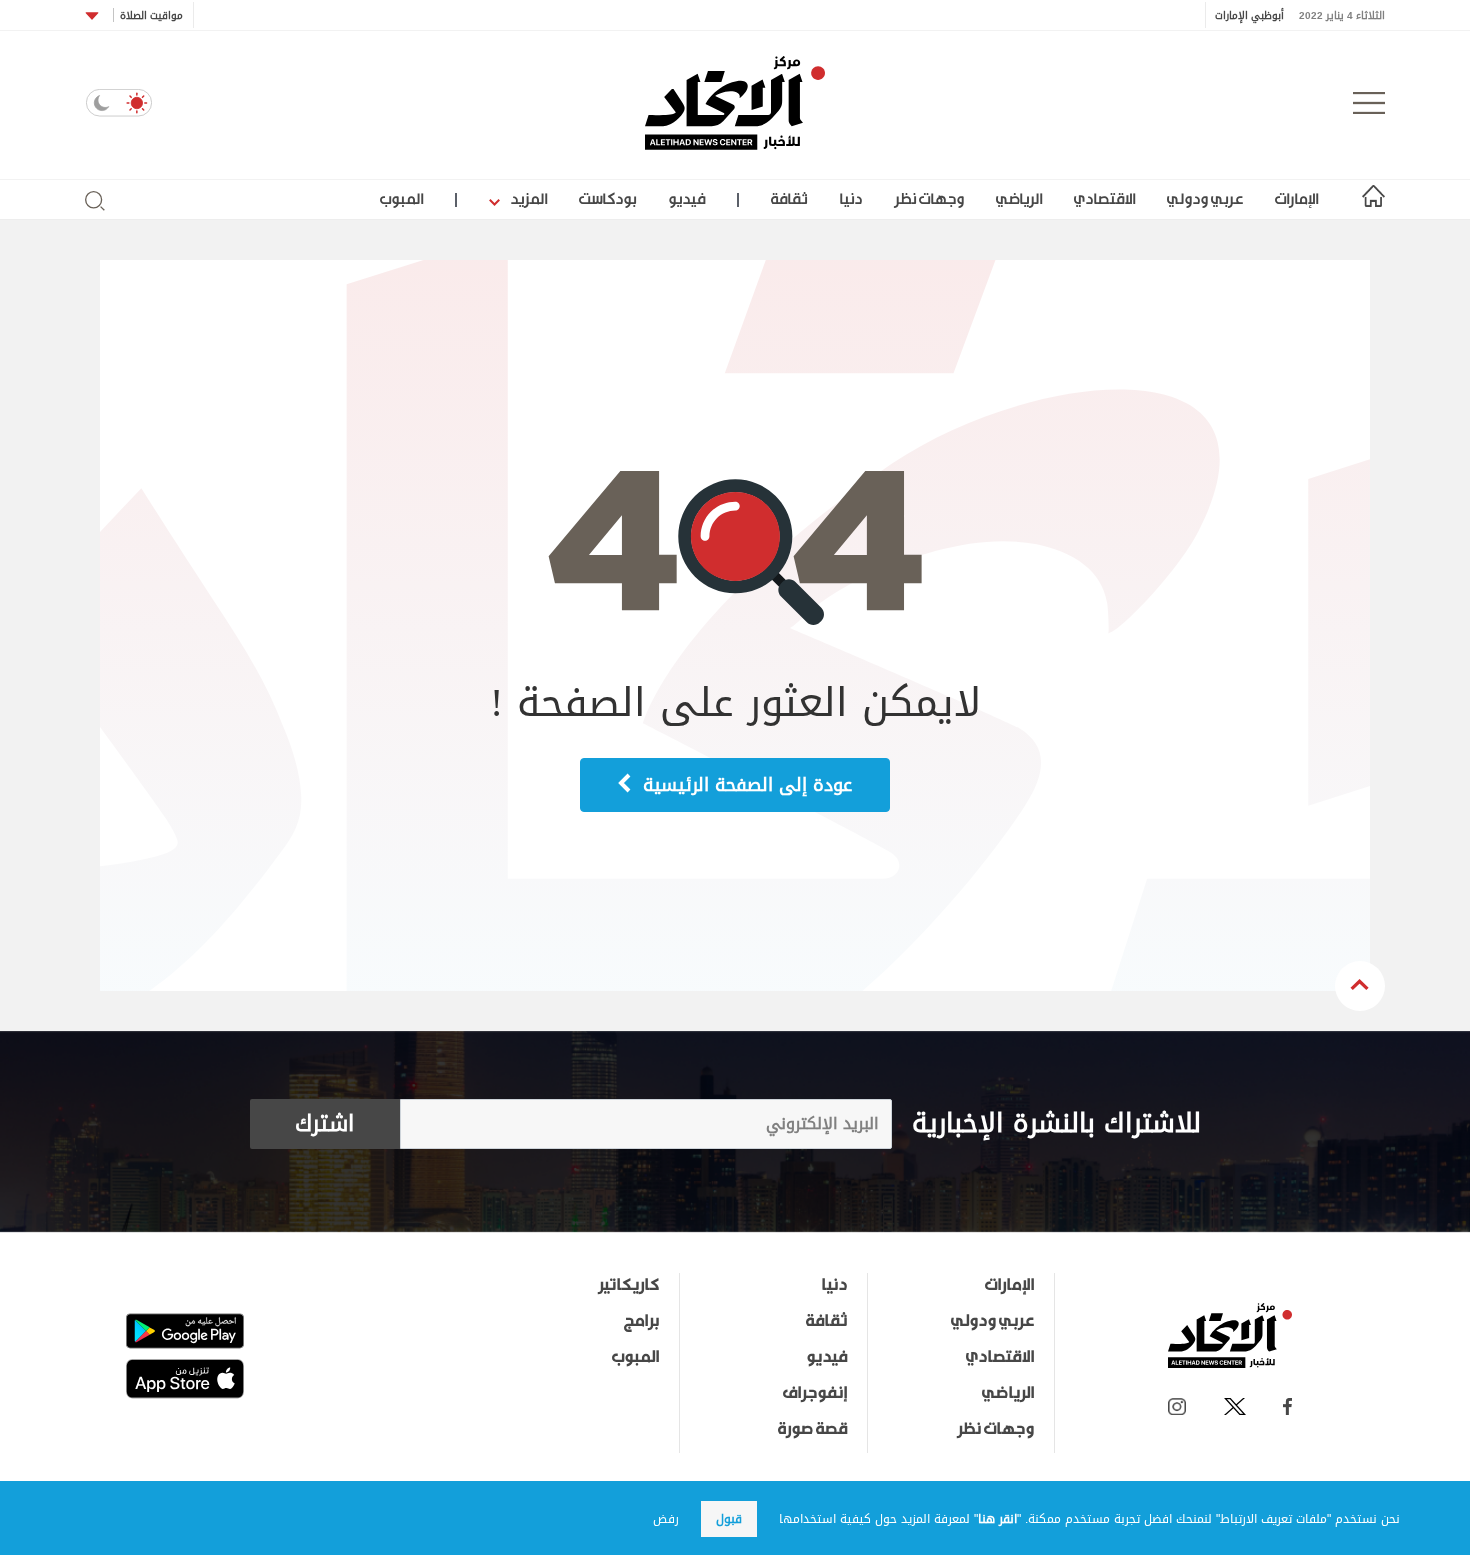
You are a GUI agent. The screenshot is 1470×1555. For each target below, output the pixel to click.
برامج (641, 1320)
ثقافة (789, 198)
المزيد (527, 198)
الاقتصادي (1104, 198)
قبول (729, 1519)
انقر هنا (997, 1519)
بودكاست (607, 198)
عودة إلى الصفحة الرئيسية (744, 785)
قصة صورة (812, 1428)
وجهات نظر (929, 198)
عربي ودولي (1205, 198)
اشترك (324, 1124)
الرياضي (1019, 198)
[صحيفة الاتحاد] (735, 103)
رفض (666, 1519)
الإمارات (1296, 198)
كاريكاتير (628, 1284)
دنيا (850, 198)
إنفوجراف (815, 1392)
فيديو (686, 198)
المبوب (401, 198)
